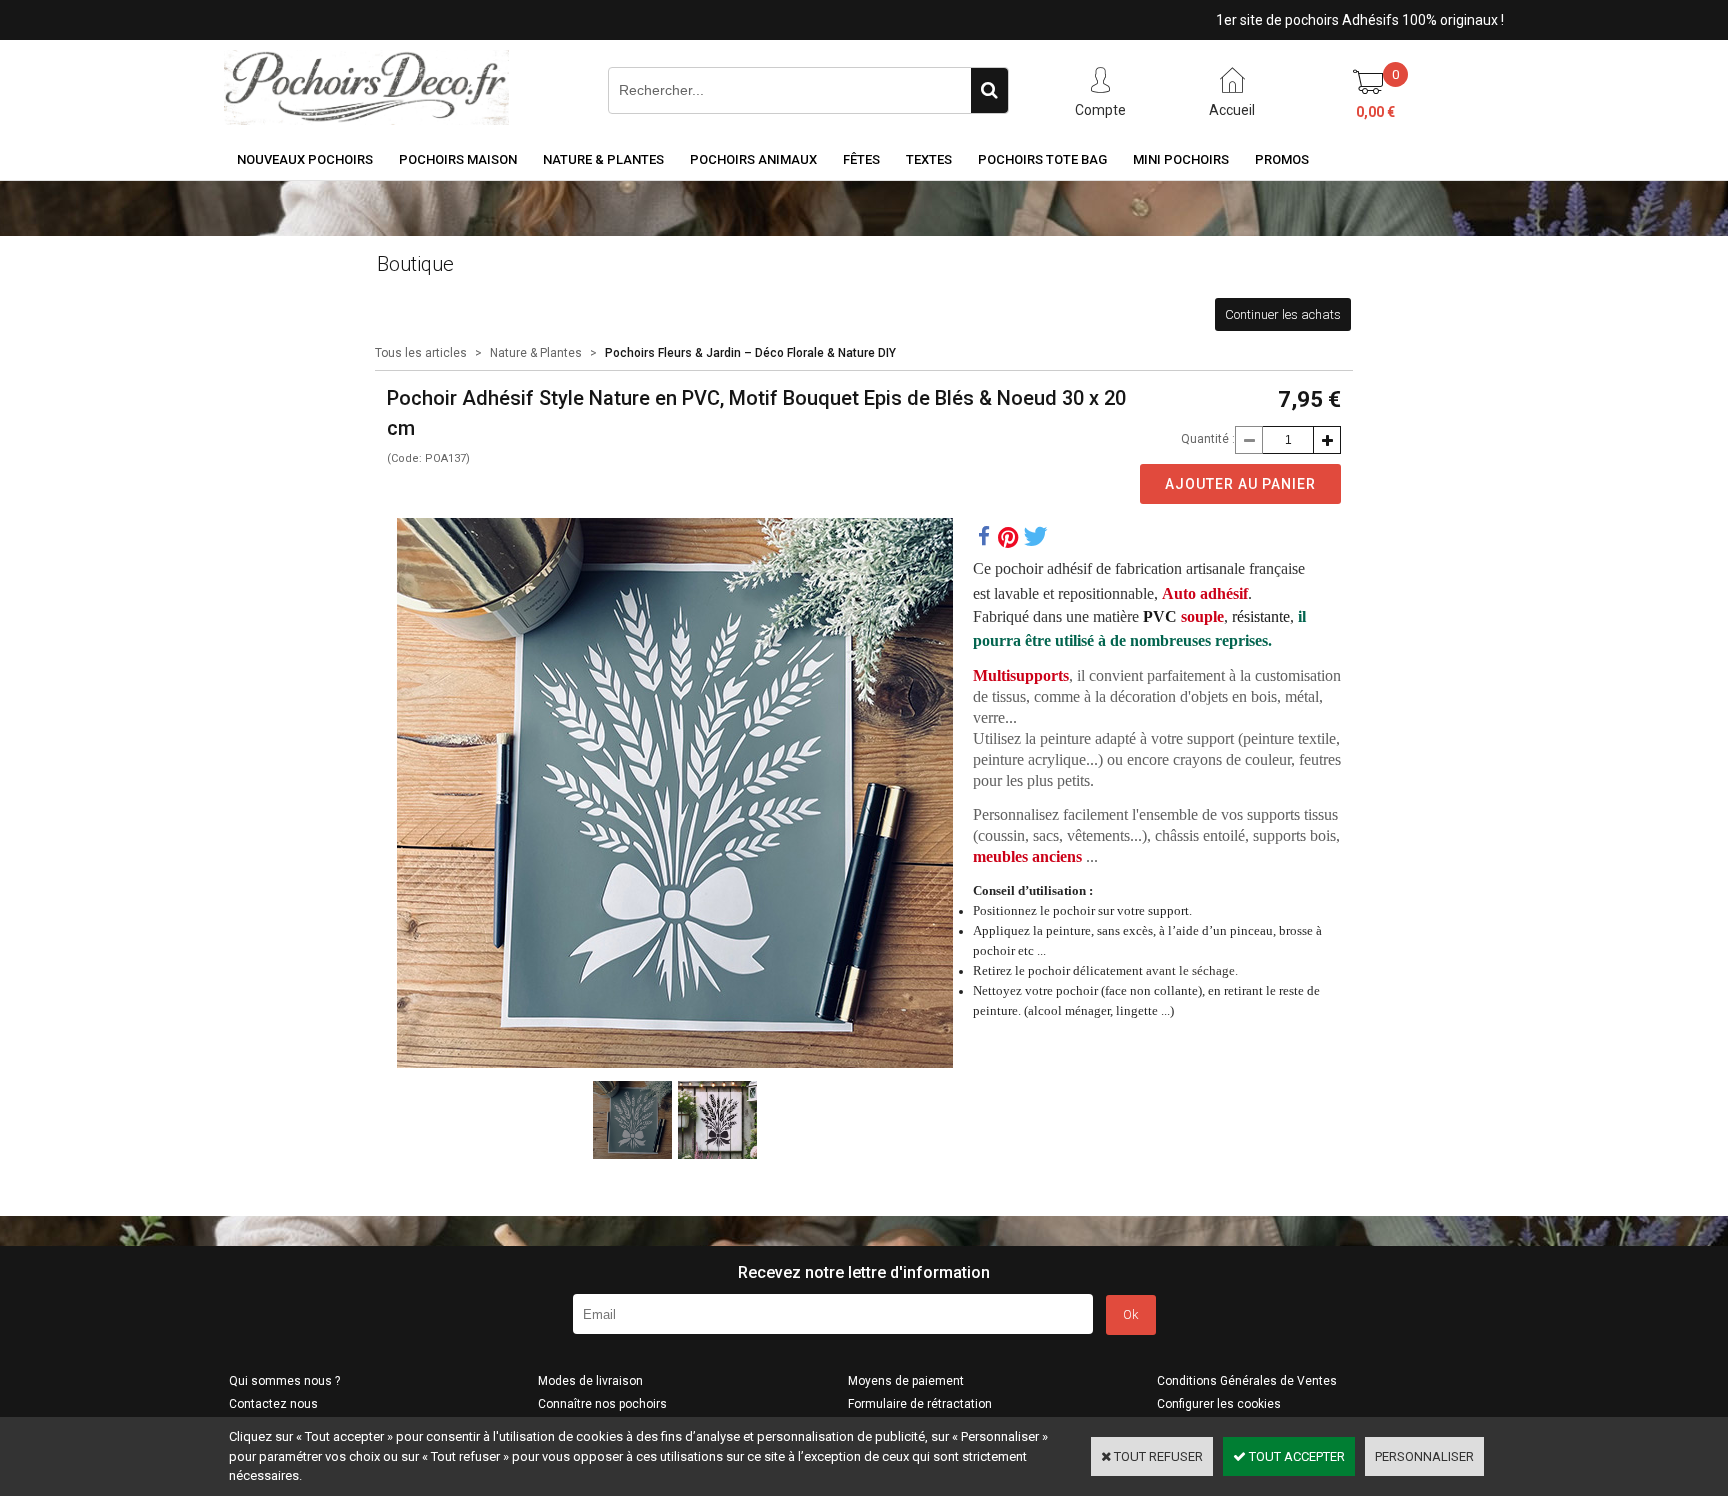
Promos (1282, 159)
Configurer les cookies (1219, 1404)
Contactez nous (273, 1404)
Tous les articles (421, 353)
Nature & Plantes (603, 159)
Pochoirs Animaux (753, 159)
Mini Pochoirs (1181, 159)
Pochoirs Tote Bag (1042, 159)
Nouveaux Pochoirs (305, 159)
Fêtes (861, 159)
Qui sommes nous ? (284, 1381)
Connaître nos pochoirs (602, 1404)
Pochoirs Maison (458, 159)
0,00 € (1375, 112)
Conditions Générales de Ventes (1247, 1381)
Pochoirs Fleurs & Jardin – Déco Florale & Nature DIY (750, 353)
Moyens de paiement (906, 1381)
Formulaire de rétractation (920, 1404)
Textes (929, 159)
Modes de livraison (590, 1381)
